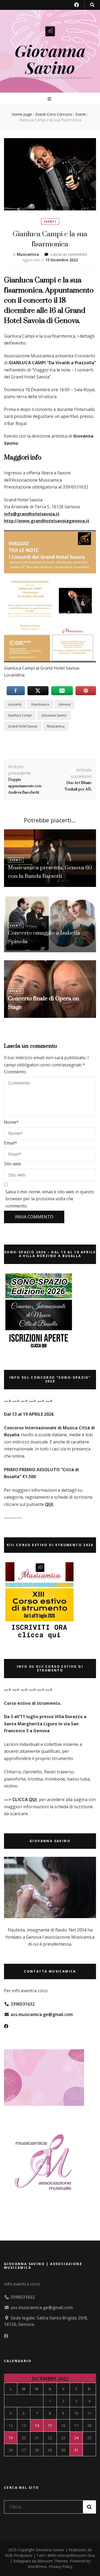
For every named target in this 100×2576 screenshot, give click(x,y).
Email (11, 1143)
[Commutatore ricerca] (92, 5)
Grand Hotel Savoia (23, 726)
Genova (65, 704)
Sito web (13, 1164)
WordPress (37, 2567)
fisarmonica (40, 704)
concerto (15, 704)
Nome (11, 1122)
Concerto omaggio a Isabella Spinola (44, 937)
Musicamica (28, 254)
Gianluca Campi (20, 715)
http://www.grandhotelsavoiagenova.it (47, 521)
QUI (49, 1504)
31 (76, 2450)
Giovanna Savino (50, 59)
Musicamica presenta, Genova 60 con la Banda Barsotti (50, 872)
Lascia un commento (69, 254)
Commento (15, 1072)
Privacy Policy (61, 2567)
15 (50, 2425)
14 (37, 2425)
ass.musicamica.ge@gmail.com (42, 2014)
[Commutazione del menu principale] (50, 99)
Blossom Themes (53, 2561)
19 (11, 2438)
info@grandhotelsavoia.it (32, 514)
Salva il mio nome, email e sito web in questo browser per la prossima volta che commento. (50, 1199)
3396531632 (23, 2004)
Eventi (50, 221)
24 (76, 2438)
